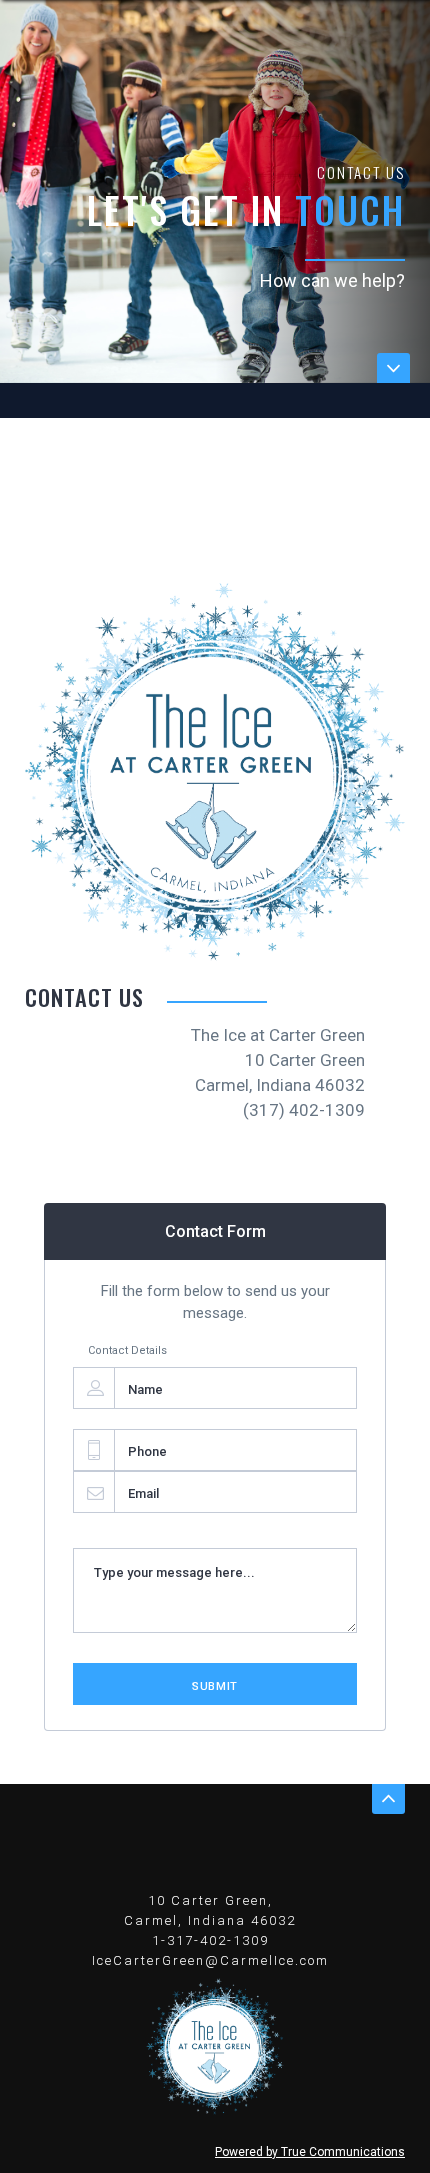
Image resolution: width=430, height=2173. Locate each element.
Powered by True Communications (310, 2152)
